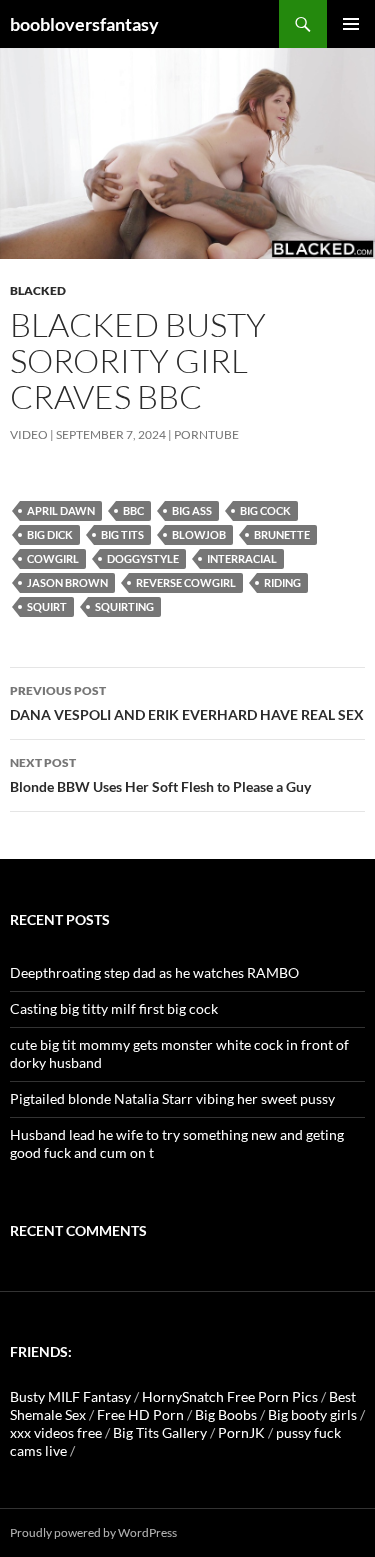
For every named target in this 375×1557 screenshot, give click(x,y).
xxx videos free (56, 1432)
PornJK (241, 1432)
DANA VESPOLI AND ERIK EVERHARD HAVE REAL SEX (187, 703)
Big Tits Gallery (160, 1432)
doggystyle (143, 558)
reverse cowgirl (186, 582)
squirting (124, 606)
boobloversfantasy (84, 24)
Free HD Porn (140, 1414)
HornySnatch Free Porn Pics (230, 1396)
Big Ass (192, 510)
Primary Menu (351, 24)
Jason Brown (67, 582)
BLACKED (38, 290)
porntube (206, 434)
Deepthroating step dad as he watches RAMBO (154, 972)
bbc (133, 510)
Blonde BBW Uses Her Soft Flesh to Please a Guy (160, 775)
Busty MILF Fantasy (70, 1396)
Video (29, 434)
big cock (265, 510)
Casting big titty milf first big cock (114, 1008)
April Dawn (61, 510)
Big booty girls (312, 1414)
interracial (242, 558)
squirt (47, 606)
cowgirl (53, 558)
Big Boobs (226, 1414)
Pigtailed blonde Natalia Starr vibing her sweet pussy (172, 1098)
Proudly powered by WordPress (93, 1532)
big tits (122, 534)
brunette (282, 534)
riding (282, 582)
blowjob (199, 534)
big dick (50, 534)
